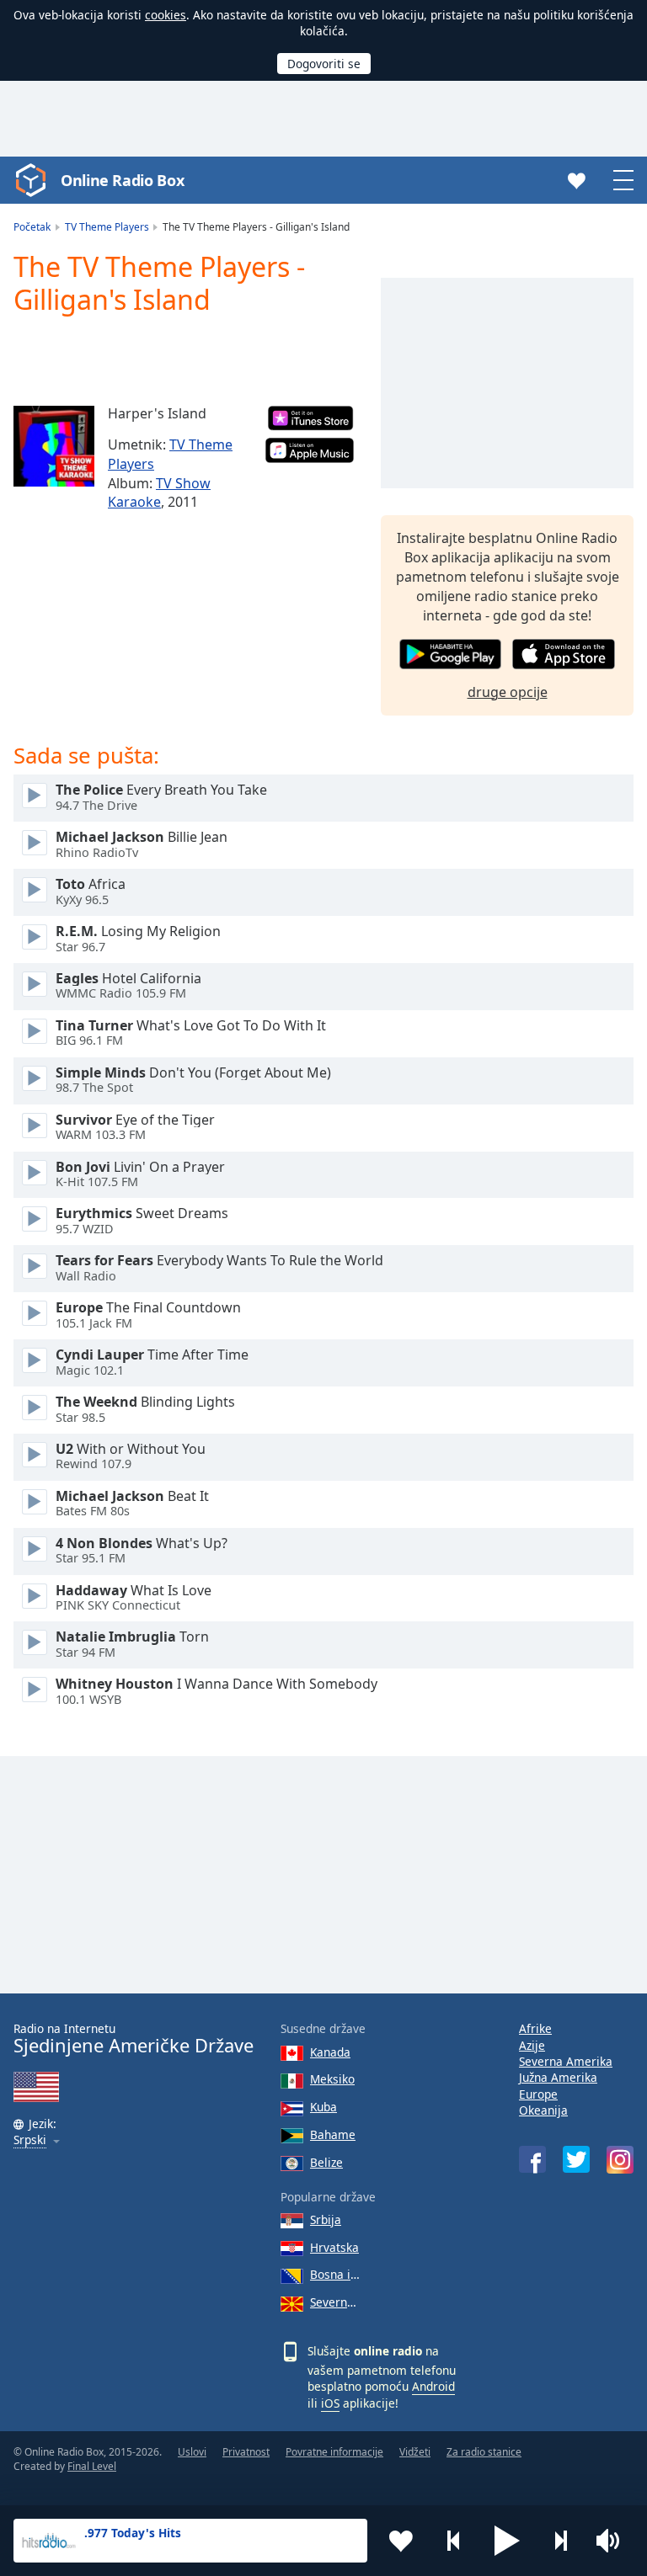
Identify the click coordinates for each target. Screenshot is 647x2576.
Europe (538, 2094)
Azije (532, 2045)
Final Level (92, 2466)
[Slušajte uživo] (35, 796)
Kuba (323, 2107)
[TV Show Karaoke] (54, 446)
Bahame (333, 2134)
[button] (507, 2541)
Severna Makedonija (335, 2302)
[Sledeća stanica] (560, 2541)
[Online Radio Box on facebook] (532, 2159)
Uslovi (192, 2452)
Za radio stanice (484, 2452)
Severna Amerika (566, 2061)
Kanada (330, 2052)
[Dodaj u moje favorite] (401, 2541)
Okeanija (543, 2110)
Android (433, 2386)
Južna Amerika (558, 2077)
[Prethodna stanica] (454, 2541)
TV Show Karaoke (159, 493)
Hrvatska (334, 2247)
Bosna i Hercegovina (335, 2274)
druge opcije (508, 692)
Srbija (326, 2219)
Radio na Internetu (134, 2038)
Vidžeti (415, 2452)
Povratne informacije (334, 2452)
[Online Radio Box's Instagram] (620, 2160)
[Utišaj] (613, 2541)
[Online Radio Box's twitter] (576, 2159)
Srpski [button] (30, 2140)
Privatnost (246, 2452)
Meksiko (332, 2079)
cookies (166, 15)
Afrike (535, 2028)
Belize (326, 2162)
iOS (330, 2403)
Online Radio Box (122, 180)
